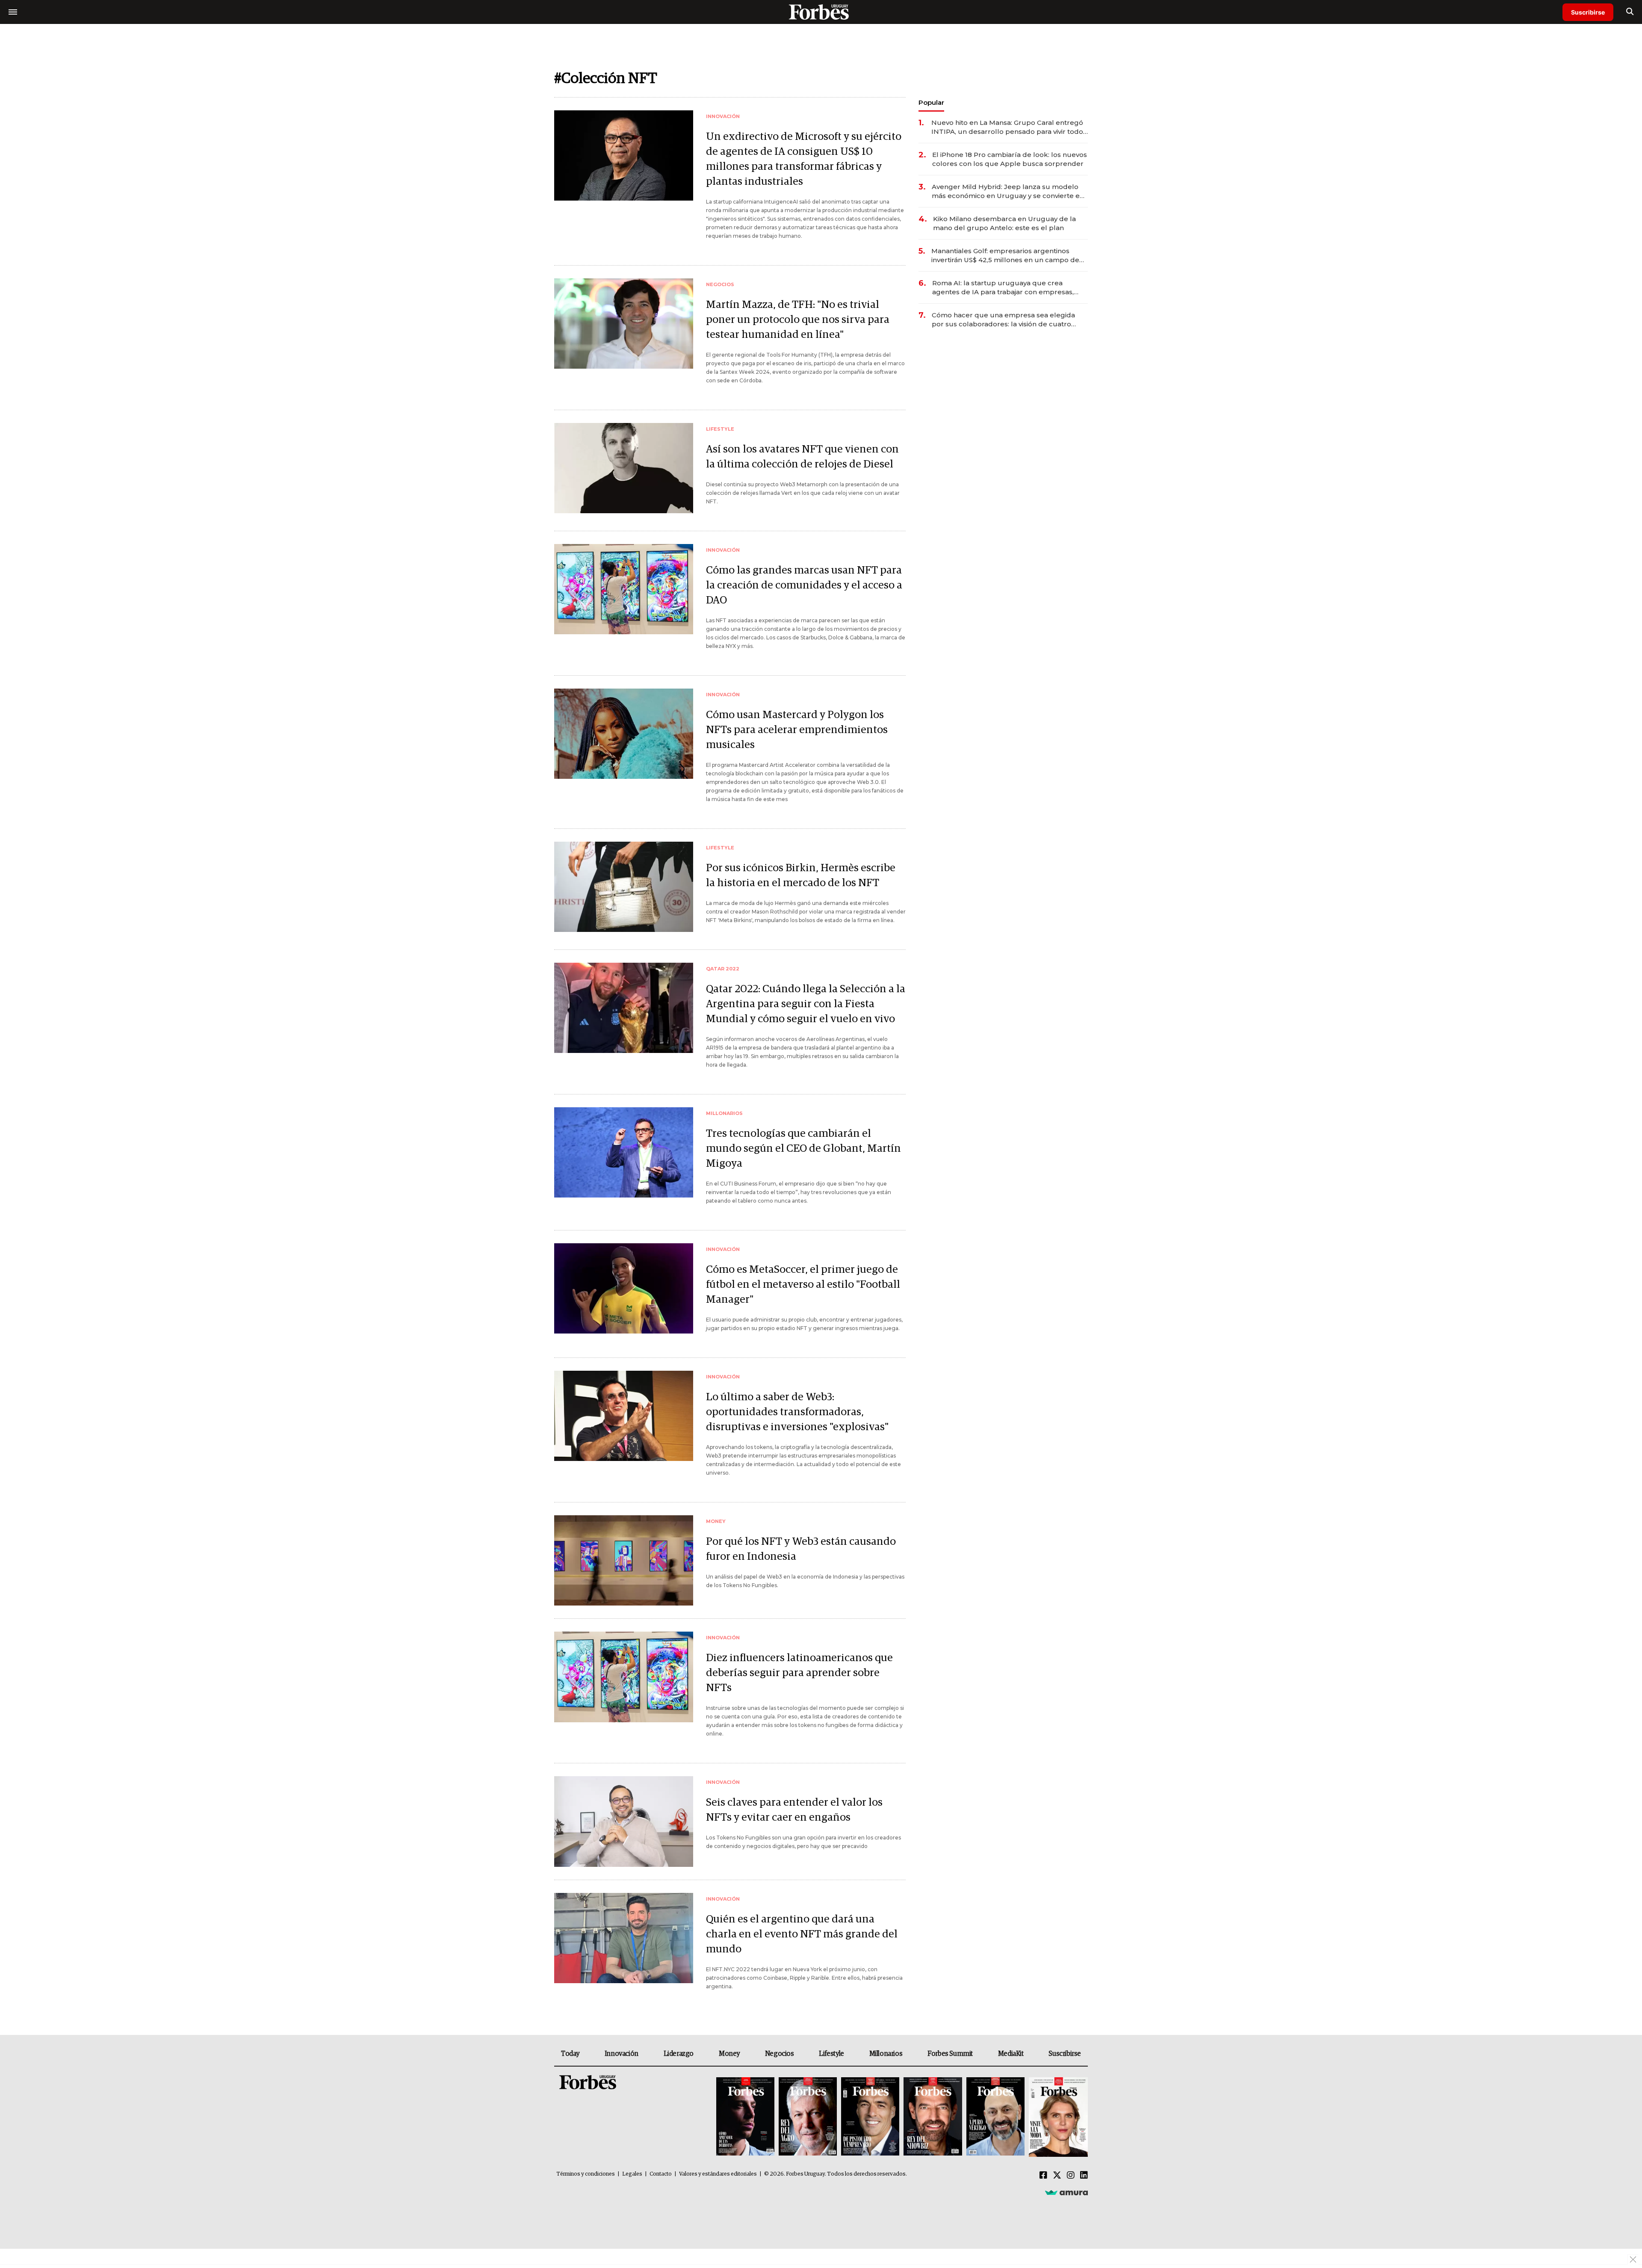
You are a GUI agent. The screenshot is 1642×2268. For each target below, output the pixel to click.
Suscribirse (1588, 12)
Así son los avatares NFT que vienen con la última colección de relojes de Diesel (802, 457)
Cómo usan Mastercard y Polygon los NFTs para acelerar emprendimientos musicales (797, 730)
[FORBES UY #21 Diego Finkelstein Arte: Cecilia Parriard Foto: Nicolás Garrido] (933, 2117)
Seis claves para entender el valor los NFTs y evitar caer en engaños (794, 1810)
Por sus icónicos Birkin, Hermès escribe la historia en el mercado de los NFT (801, 875)
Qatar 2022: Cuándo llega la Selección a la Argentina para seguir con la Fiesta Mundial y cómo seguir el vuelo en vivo (806, 1004)
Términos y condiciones (586, 2174)
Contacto (661, 2174)
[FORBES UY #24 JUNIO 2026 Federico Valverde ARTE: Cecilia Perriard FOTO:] (745, 2117)
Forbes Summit (950, 2054)
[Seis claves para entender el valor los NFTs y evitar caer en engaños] (624, 1821)
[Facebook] (1043, 2176)
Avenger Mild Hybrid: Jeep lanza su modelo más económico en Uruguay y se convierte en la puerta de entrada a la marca (1008, 191)
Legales (632, 2174)
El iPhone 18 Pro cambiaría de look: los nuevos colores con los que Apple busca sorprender (1010, 159)
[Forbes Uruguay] (821, 12)
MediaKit (1011, 2054)
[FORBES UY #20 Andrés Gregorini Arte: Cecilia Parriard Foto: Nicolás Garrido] (995, 2117)
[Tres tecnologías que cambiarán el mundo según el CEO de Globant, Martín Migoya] (624, 1152)
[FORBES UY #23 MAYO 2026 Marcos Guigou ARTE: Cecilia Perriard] (808, 2117)
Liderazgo (679, 2054)
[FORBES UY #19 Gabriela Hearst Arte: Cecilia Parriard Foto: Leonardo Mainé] (1057, 2117)
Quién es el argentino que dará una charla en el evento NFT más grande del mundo (802, 1934)
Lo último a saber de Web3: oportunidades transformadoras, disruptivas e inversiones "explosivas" (797, 1412)
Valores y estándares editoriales (718, 2174)
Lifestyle (831, 2054)
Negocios (780, 2054)
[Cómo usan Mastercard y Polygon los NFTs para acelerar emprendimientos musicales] (624, 734)
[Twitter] (1057, 2176)
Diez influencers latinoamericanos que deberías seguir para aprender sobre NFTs (799, 1673)
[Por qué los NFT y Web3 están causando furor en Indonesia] (624, 1560)
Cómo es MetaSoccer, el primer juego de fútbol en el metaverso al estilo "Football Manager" (803, 1285)
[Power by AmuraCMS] (1066, 2192)
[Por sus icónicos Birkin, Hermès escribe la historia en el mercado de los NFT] (624, 887)
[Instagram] (1071, 2176)
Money (729, 2054)
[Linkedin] (1084, 2176)
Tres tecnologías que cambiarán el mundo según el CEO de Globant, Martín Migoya (803, 1149)
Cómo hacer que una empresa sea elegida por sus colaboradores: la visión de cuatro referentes (1003, 320)
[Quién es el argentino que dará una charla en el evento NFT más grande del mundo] (624, 1938)
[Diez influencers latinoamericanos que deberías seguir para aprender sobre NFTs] (624, 1677)
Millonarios (886, 2054)
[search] (1630, 12)
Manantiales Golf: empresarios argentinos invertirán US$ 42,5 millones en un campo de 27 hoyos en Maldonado (1005, 256)
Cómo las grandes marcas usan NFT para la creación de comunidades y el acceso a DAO (804, 585)
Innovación (622, 2054)
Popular (931, 102)
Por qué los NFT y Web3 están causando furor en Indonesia (801, 1549)
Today (570, 2054)
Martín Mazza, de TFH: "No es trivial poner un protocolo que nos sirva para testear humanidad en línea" (798, 320)
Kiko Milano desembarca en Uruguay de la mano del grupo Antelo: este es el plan (1004, 223)
